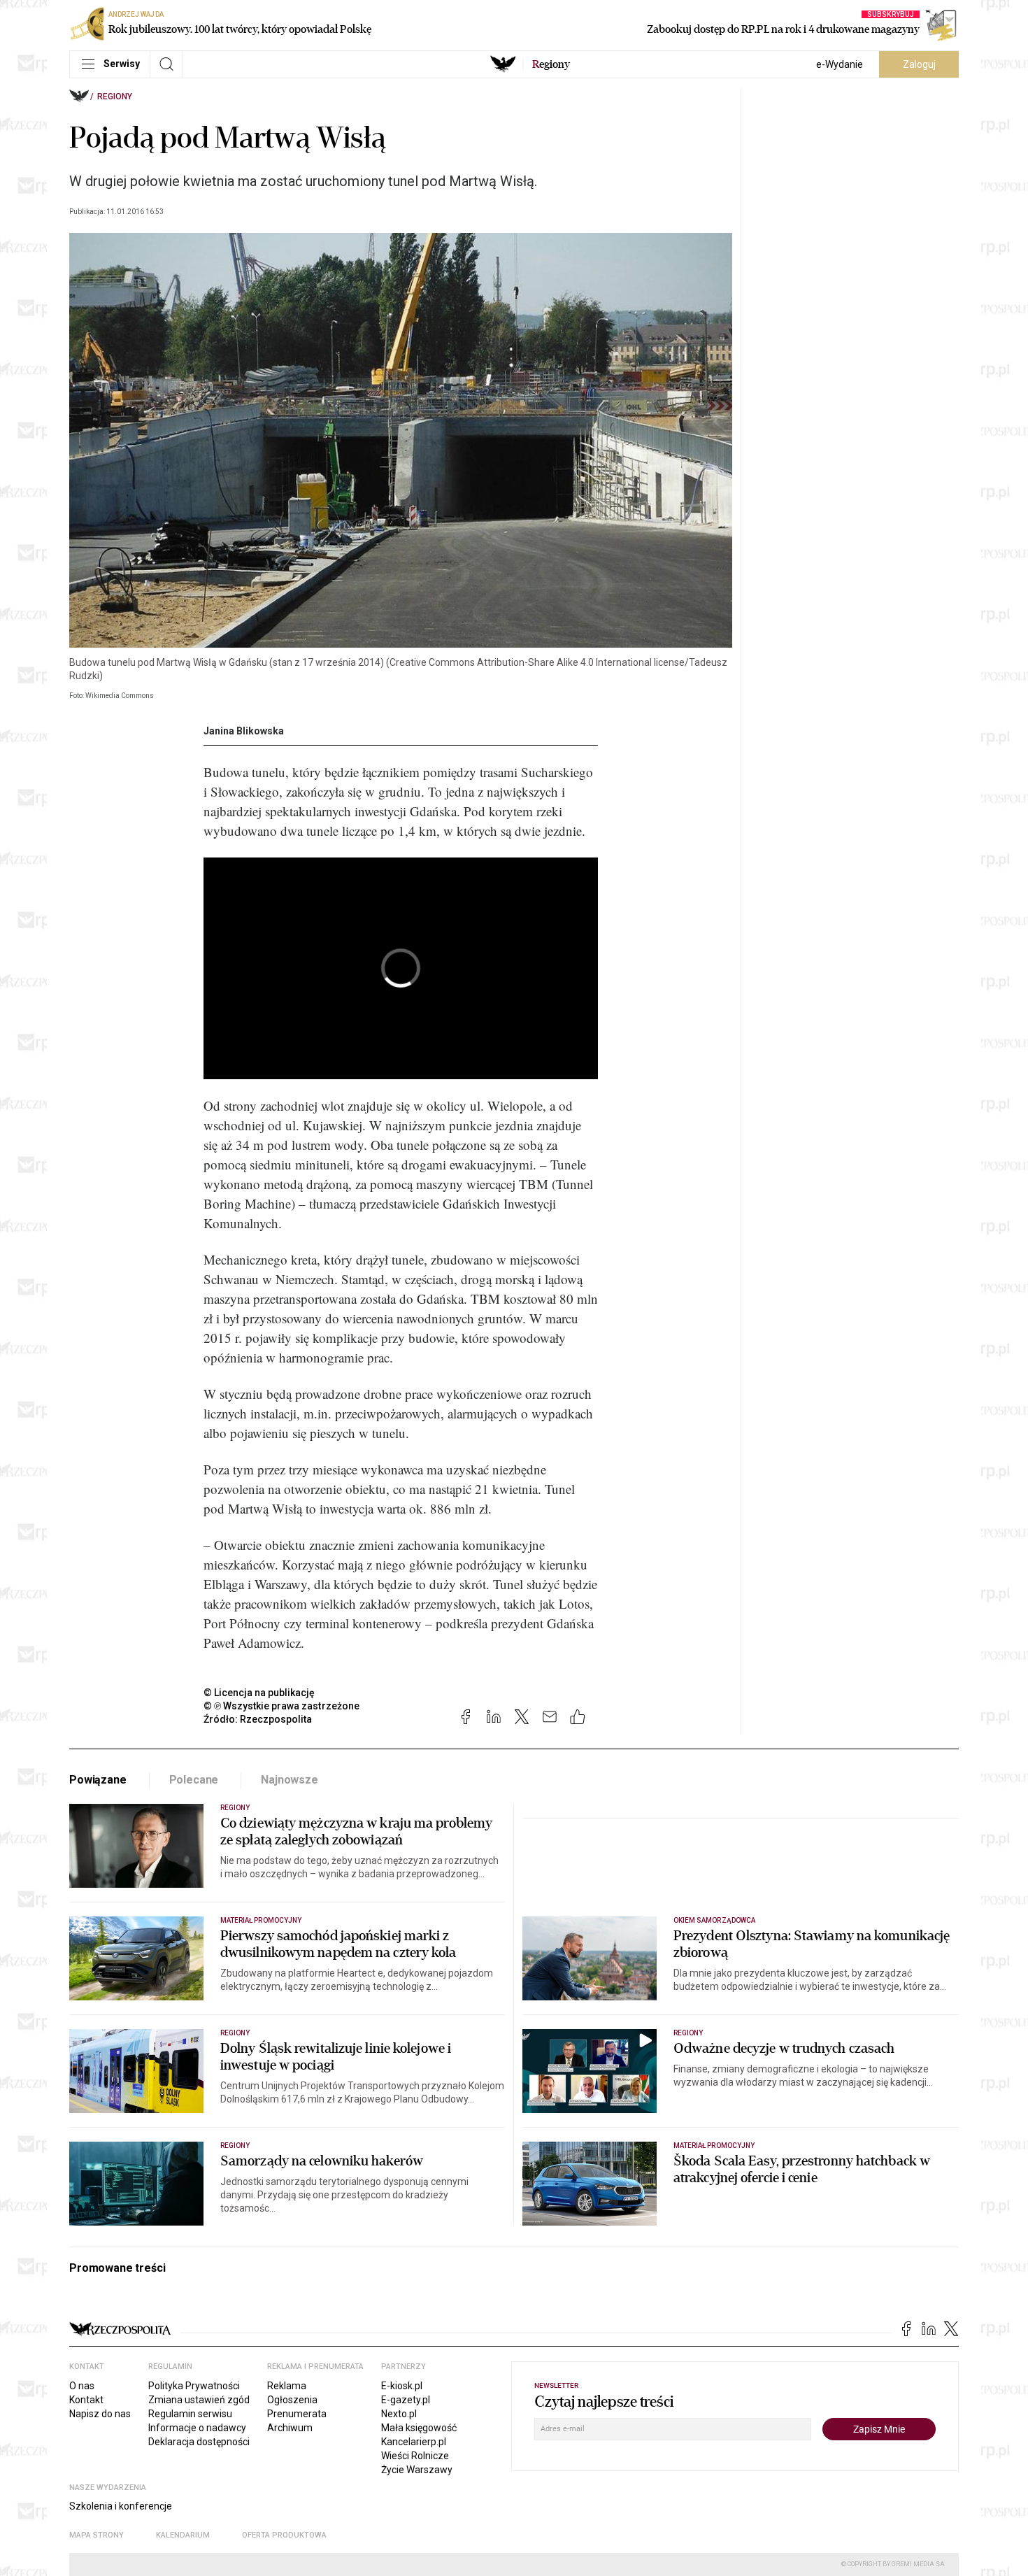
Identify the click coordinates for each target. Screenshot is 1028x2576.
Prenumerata (297, 2414)
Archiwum (290, 2428)
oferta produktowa (284, 2535)
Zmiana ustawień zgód (199, 2400)
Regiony (115, 97)
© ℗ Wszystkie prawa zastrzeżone (281, 1706)
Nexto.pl (399, 2414)
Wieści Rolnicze (415, 2456)
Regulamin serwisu (190, 2414)
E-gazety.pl (406, 2400)
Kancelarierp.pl (414, 2442)
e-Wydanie (840, 64)
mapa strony (97, 2535)
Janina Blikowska (244, 731)
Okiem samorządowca (714, 1920)
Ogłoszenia (292, 2400)
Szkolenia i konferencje (121, 2506)
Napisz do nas (100, 2414)
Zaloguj (919, 64)
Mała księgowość (419, 2428)
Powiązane (98, 1780)
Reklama (287, 2386)
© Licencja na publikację (259, 1693)
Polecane (194, 1780)
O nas (82, 2386)
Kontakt (86, 2400)
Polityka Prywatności (194, 2386)
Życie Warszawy (417, 2470)
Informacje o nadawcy (197, 2428)
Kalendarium (183, 2535)
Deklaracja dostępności (199, 2442)
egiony (551, 64)
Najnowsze (290, 1780)
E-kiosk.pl (402, 2386)
